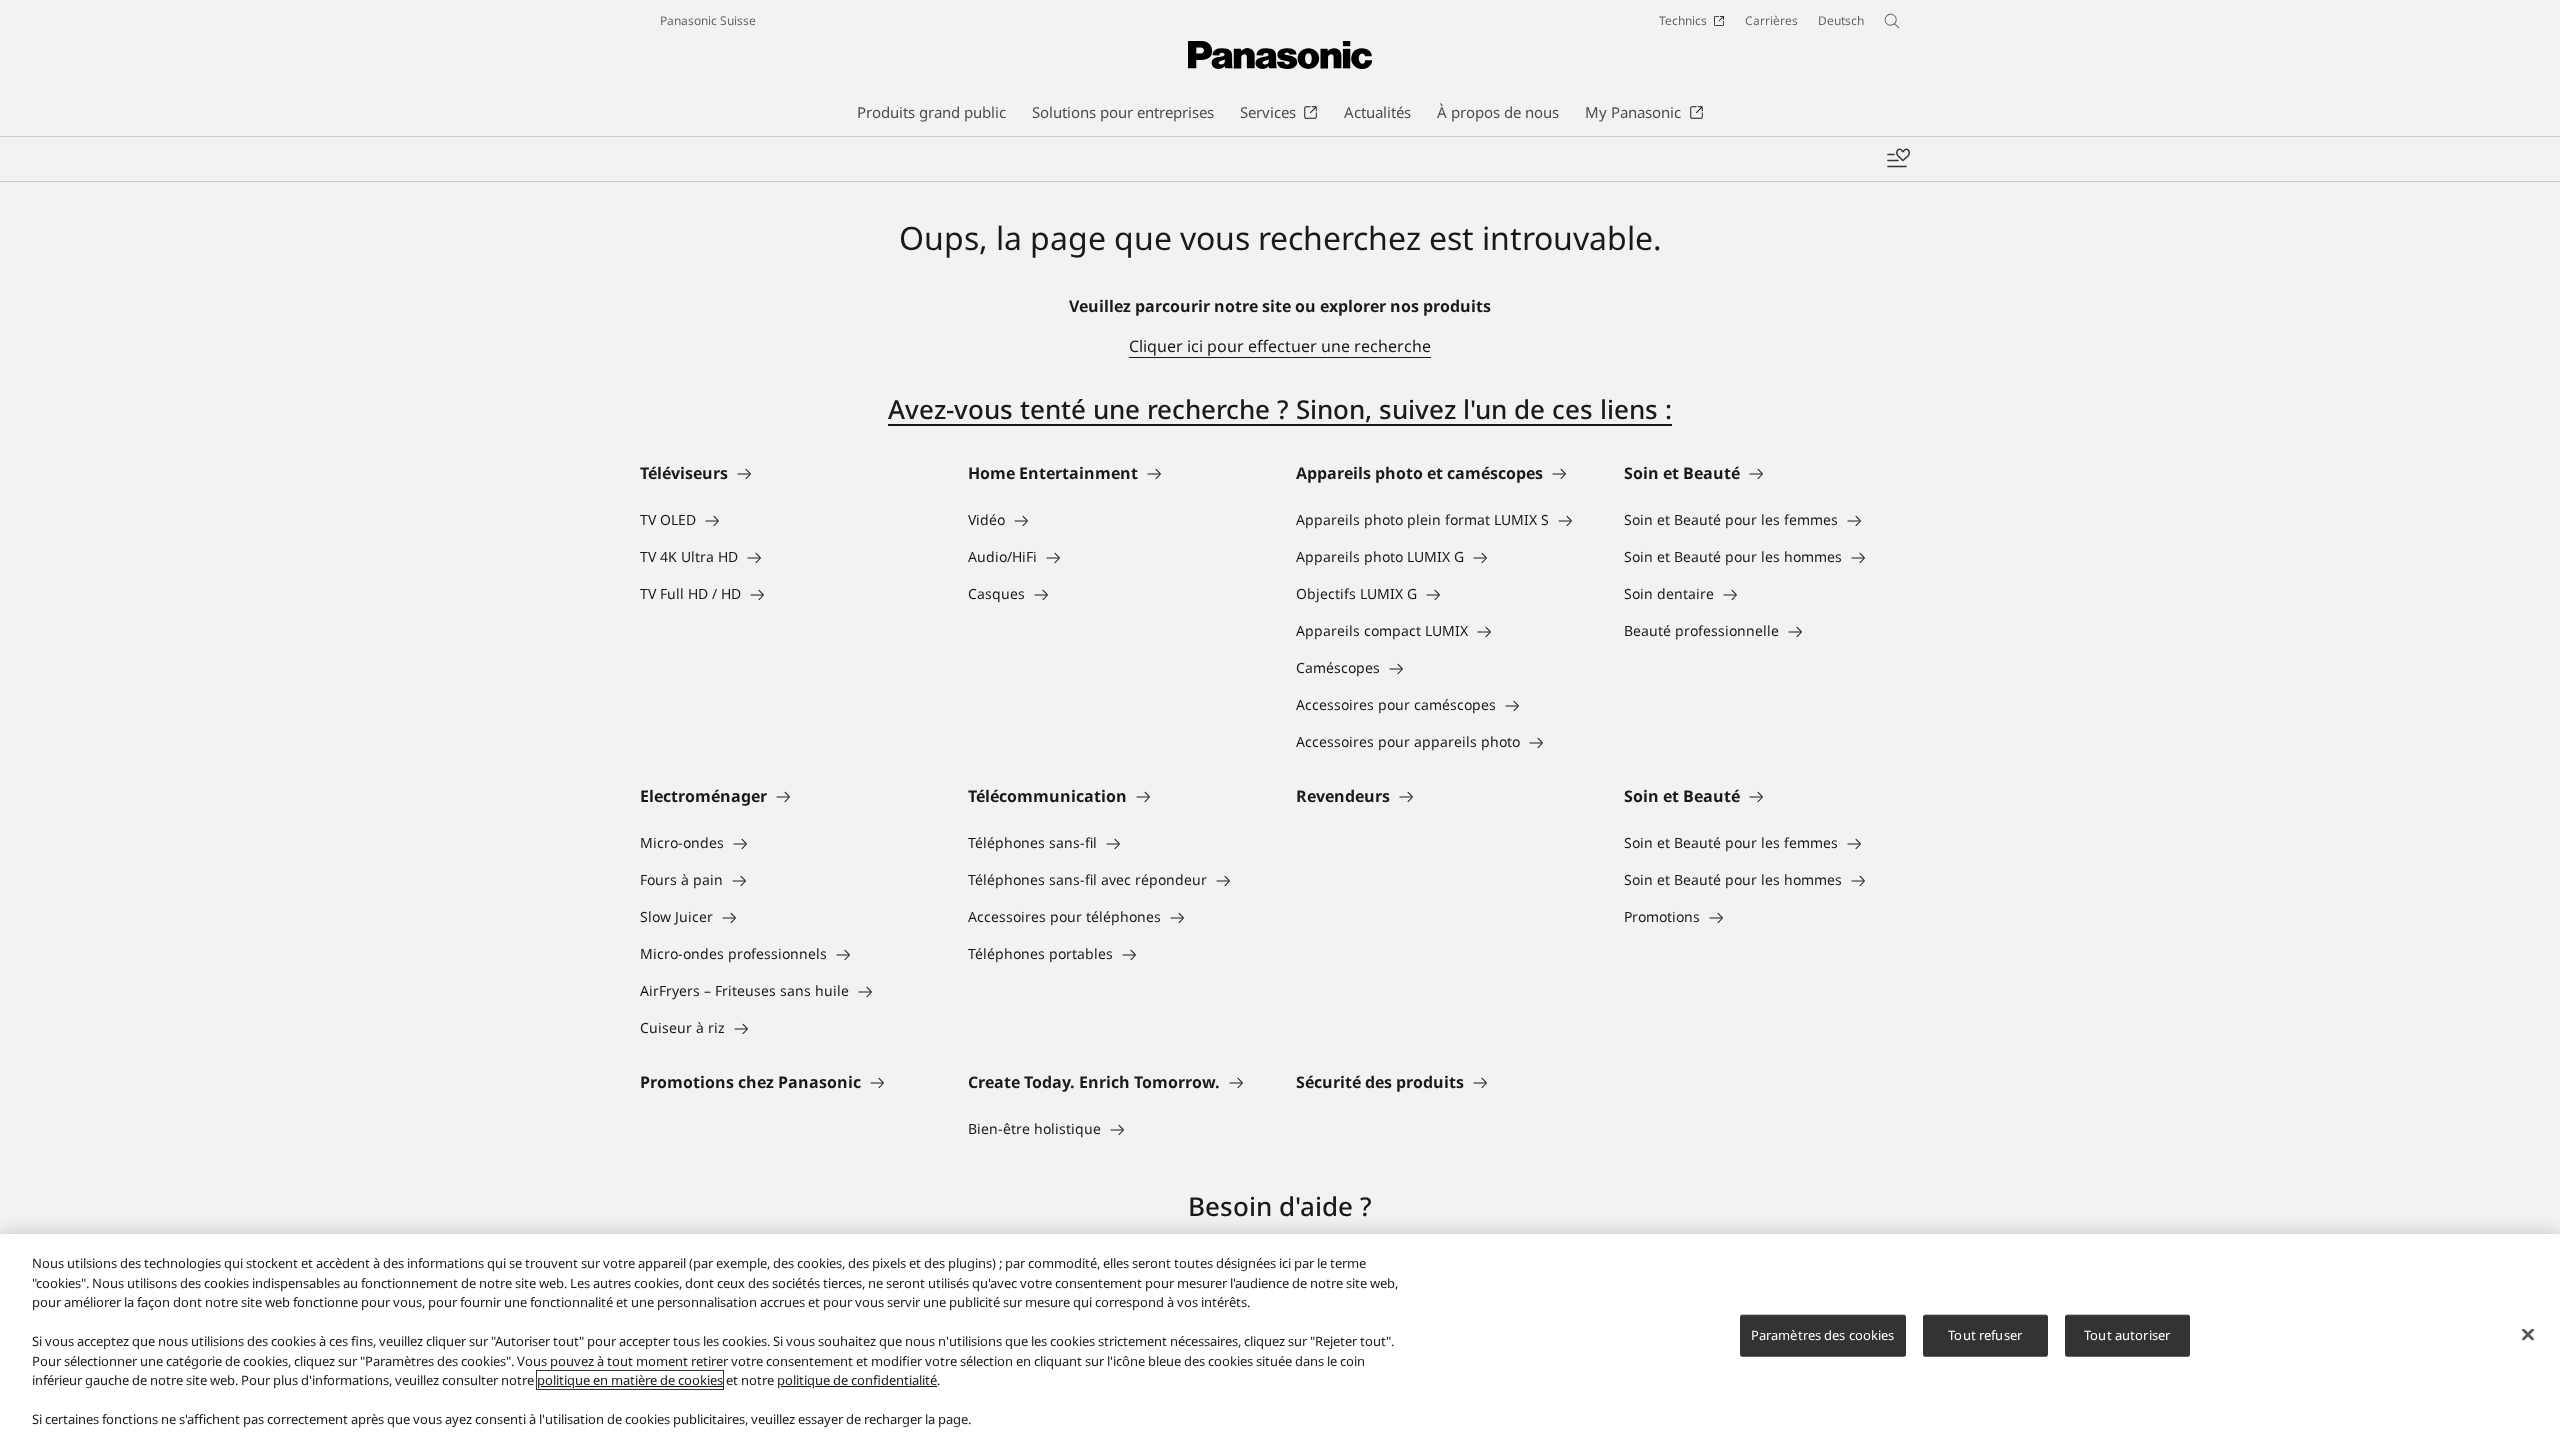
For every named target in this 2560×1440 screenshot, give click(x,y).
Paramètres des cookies (1823, 1335)
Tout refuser (1985, 1335)
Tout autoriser (2127, 1335)
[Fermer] (2528, 1335)
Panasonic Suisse (708, 20)
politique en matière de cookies (630, 1380)
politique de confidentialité (857, 1380)
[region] (1280, 1337)
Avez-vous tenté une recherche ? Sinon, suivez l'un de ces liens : (1280, 409)
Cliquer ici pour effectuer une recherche (1280, 346)
